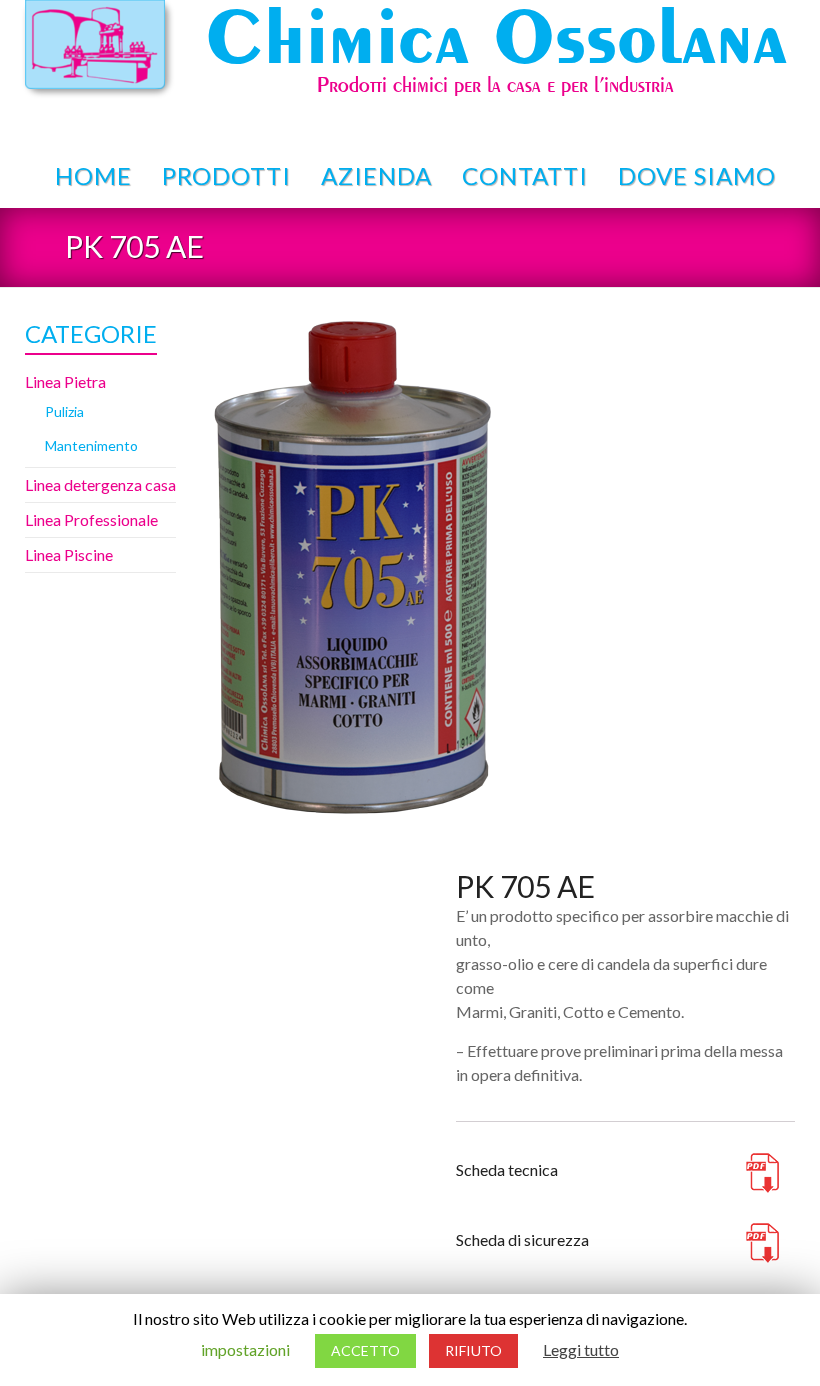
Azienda (376, 175)
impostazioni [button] (245, 1349)
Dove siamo (697, 175)
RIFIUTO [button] (473, 1350)
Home (93, 175)
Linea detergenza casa (100, 484)
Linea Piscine (69, 554)
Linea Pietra (65, 381)
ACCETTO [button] (365, 1350)
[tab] (483, 1112)
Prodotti (226, 175)
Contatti (525, 175)
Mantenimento (91, 445)
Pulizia (64, 411)
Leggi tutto (581, 1349)
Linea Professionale (91, 519)
